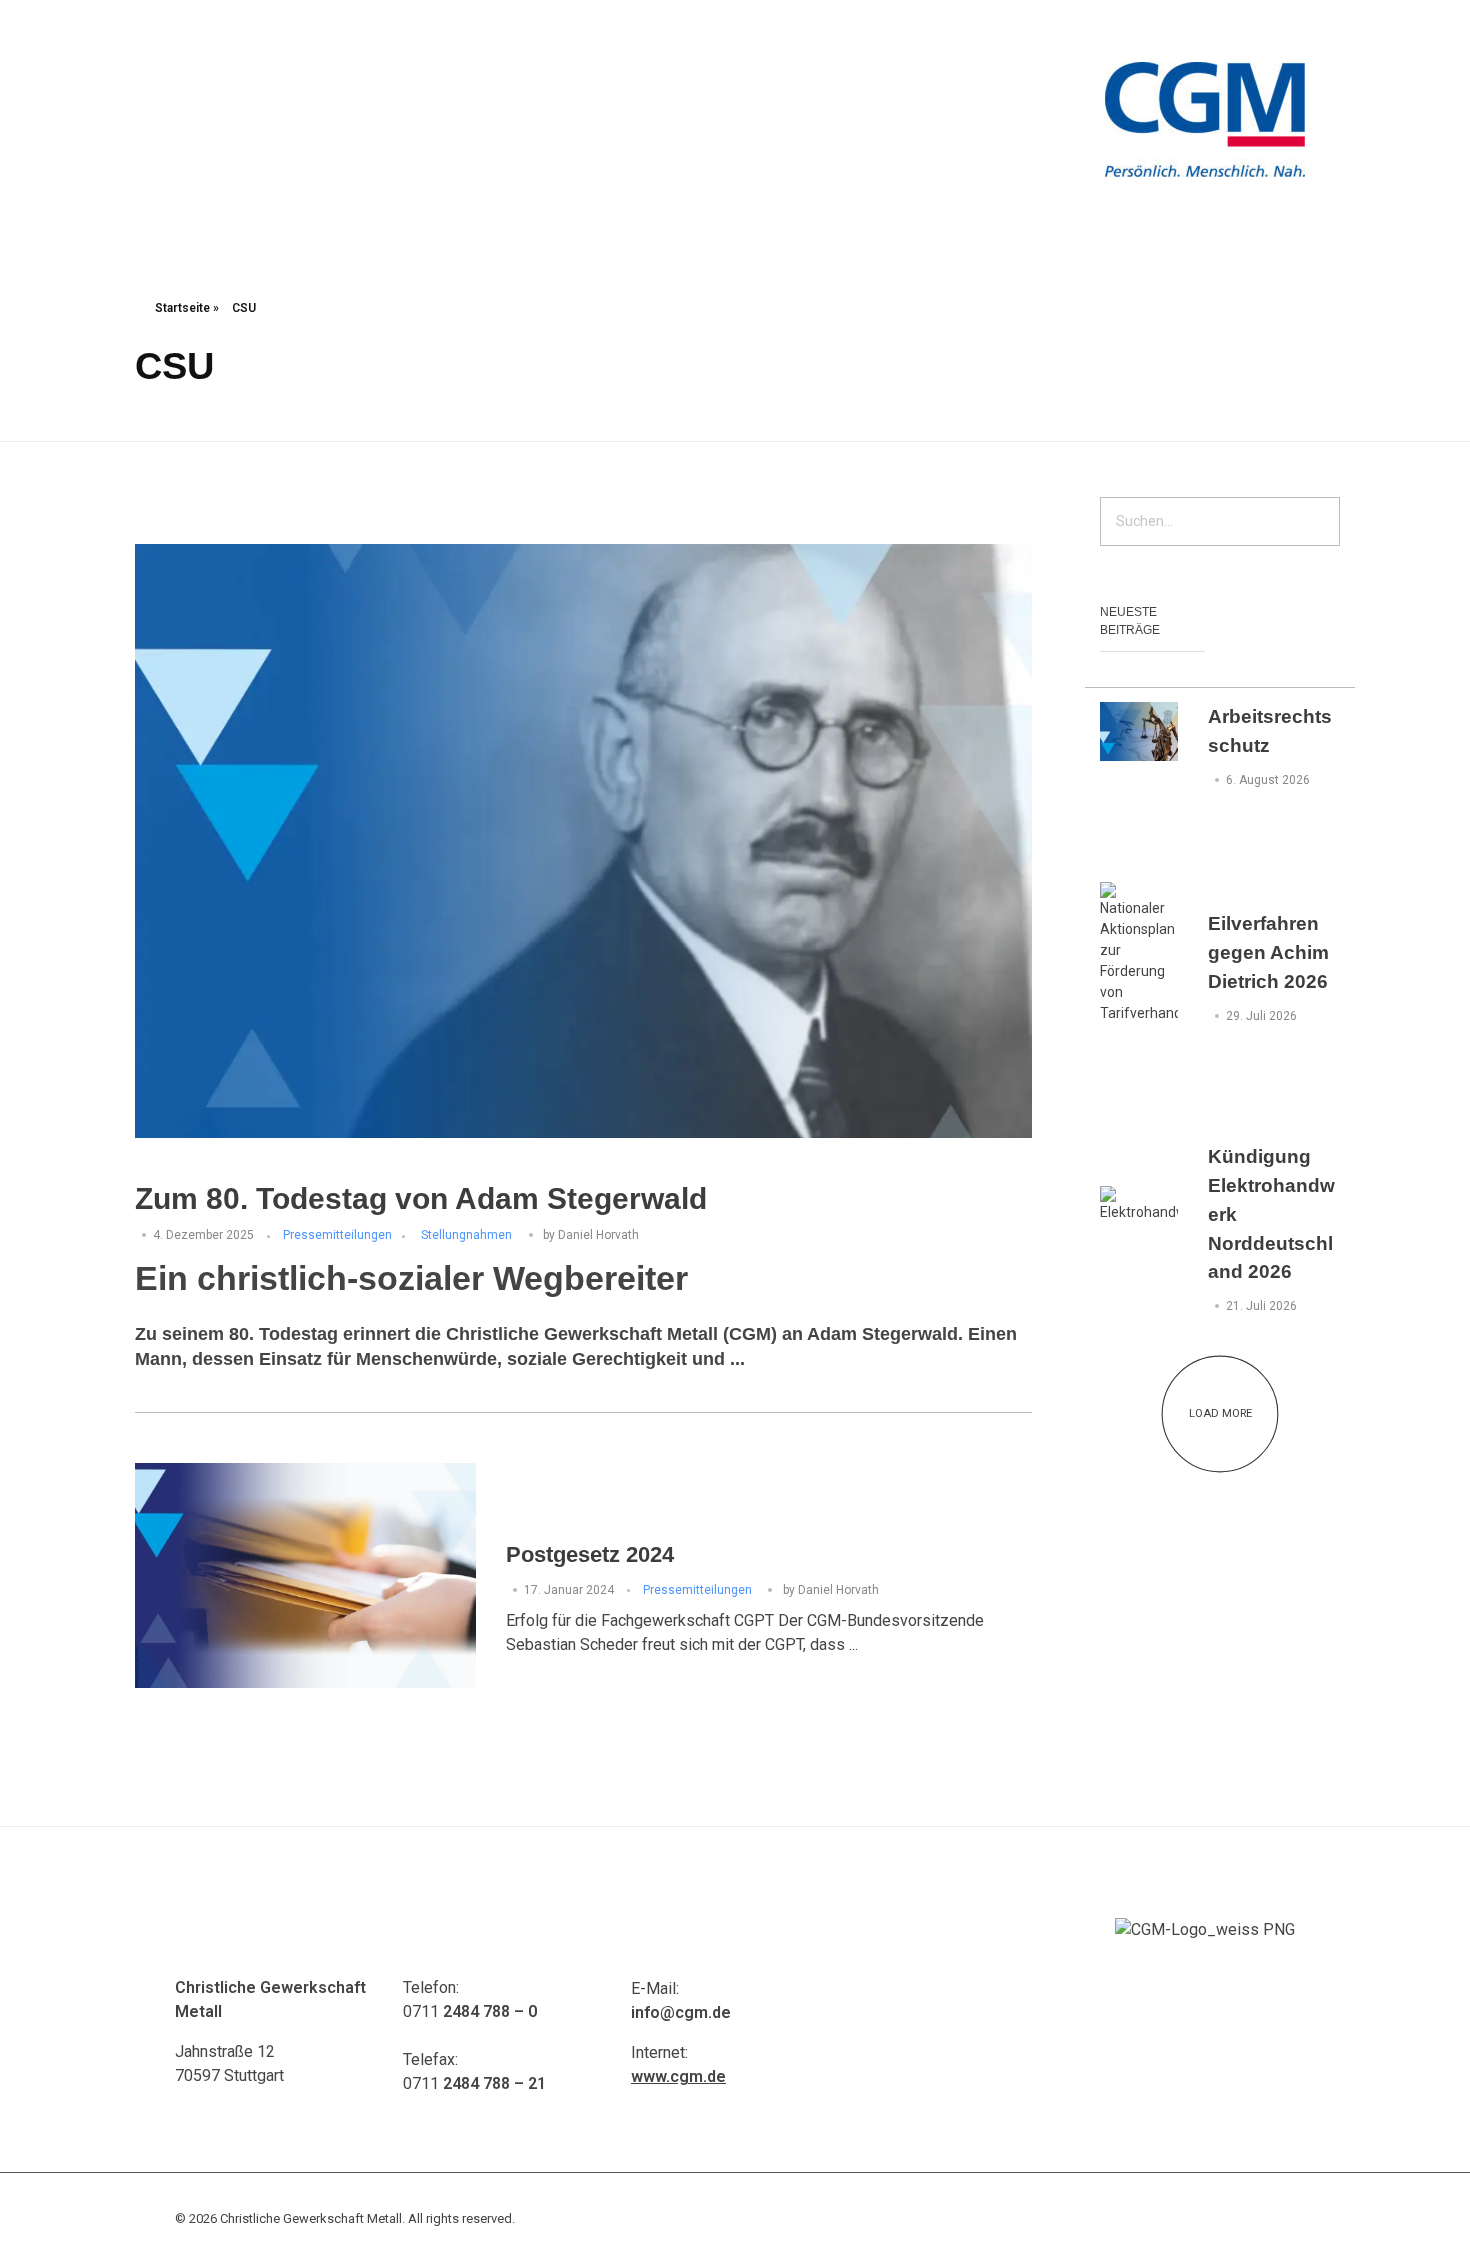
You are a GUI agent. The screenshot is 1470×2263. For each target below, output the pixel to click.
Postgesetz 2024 (590, 1554)
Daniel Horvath (598, 1235)
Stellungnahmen (466, 1235)
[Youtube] (1205, 31)
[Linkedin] (1291, 31)
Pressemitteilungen (337, 1235)
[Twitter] (1234, 31)
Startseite (182, 308)
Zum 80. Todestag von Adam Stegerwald (421, 1198)
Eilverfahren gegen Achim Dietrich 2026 (1268, 952)
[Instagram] (1262, 31)
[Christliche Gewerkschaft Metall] (1205, 119)
